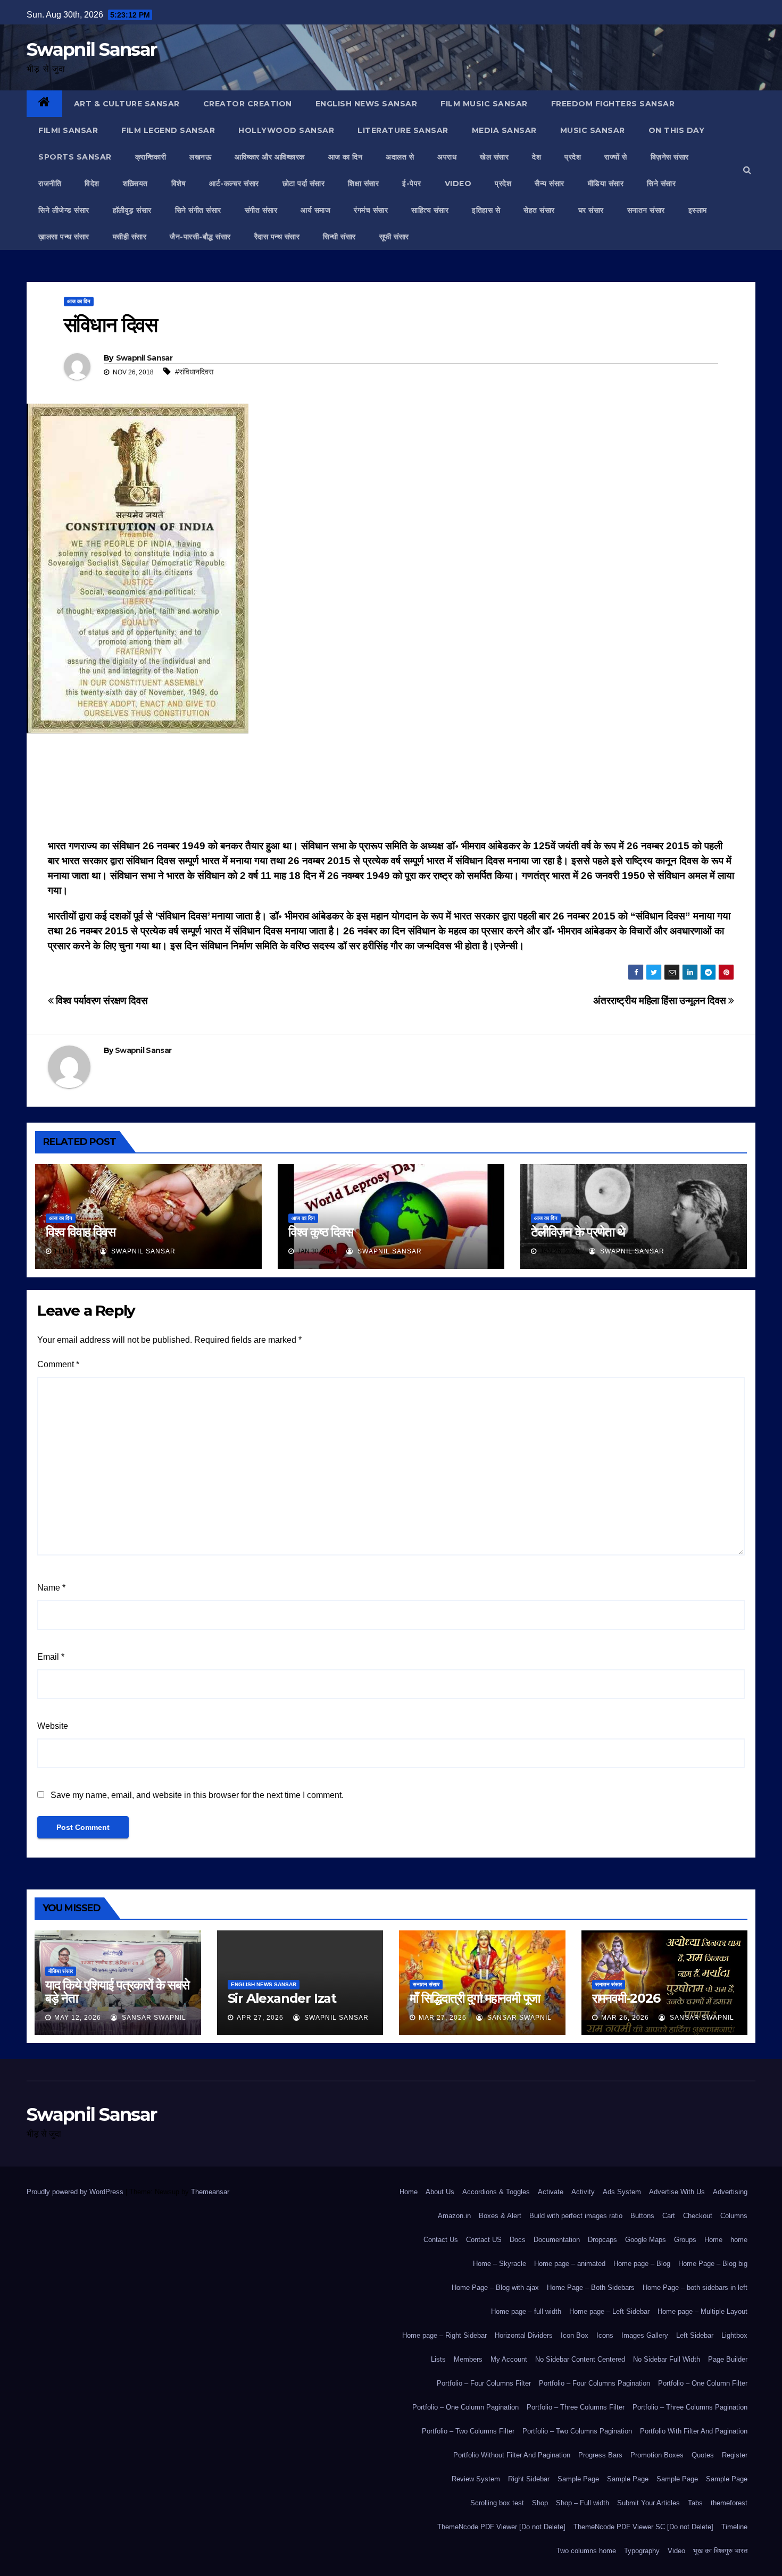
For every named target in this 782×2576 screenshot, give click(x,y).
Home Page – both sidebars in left (695, 2288)
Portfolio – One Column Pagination (465, 2407)
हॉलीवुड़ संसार (132, 210)
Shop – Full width (583, 2503)
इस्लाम (698, 210)
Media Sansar (504, 130)
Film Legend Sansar (168, 130)
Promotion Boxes (657, 2455)
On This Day (677, 130)
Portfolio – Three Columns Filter (576, 2407)
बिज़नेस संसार (670, 157)
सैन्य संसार (550, 183)
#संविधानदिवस (194, 372)
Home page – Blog (642, 2264)
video (458, 183)
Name (51, 1588)
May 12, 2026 (78, 2018)
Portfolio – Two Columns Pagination (577, 2431)
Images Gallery (645, 2335)
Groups (685, 2240)
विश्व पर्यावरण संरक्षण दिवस (101, 1001)
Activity (583, 2192)
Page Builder (728, 2359)
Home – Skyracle (500, 2264)
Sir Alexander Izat (282, 1998)
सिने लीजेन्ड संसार (64, 210)
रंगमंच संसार (371, 210)
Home (409, 2192)
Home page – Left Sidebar (609, 2311)
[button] (747, 170)
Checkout (698, 2216)
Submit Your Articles (648, 2503)
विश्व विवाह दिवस (81, 1232)
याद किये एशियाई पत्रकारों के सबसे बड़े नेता (117, 1992)
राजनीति (50, 183)
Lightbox (734, 2335)
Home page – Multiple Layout (702, 2311)
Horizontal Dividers (524, 2335)
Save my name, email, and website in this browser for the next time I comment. (197, 1795)
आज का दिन (346, 157)
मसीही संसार (130, 237)
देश (536, 157)
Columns (734, 2216)
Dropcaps (602, 2240)
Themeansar (210, 2192)
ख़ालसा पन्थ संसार (64, 237)
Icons (605, 2335)
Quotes (703, 2455)
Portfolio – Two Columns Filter (468, 2431)
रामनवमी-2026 (626, 1998)
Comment (58, 1364)
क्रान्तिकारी (151, 157)
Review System (476, 2479)
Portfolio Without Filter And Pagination (512, 2455)
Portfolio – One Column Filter (703, 2383)
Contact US (484, 2240)
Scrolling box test (497, 2503)
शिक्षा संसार (363, 183)
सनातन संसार (646, 210)
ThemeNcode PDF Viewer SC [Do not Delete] (643, 2527)
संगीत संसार (261, 210)
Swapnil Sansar (91, 49)
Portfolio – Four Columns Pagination (594, 2383)
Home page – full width (526, 2311)
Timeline (734, 2527)
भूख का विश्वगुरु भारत (720, 2551)
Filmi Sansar (68, 130)
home (739, 2240)
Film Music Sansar (484, 104)
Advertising (730, 2192)
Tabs (695, 2503)
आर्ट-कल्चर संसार (234, 183)
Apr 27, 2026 (260, 2018)
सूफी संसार (394, 237)
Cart (669, 2216)
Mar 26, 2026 (625, 2018)
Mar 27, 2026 (443, 2018)
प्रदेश (573, 157)
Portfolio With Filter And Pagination (694, 2431)
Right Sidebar (529, 2479)
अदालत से (400, 157)
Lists (438, 2359)
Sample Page (578, 2479)
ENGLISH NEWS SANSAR (367, 104)
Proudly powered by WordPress (76, 2192)
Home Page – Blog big (713, 2264)
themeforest (729, 2503)
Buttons (642, 2216)
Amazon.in (454, 2216)
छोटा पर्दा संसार (304, 183)
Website (53, 1726)
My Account (509, 2359)
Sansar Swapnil (153, 2018)
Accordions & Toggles (496, 2192)
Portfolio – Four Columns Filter (484, 2383)
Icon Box (575, 2335)
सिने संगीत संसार (198, 210)
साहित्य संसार (430, 210)
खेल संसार (494, 157)
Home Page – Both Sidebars (591, 2288)
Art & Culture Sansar (127, 104)
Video (676, 2551)
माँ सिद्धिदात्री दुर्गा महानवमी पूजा (475, 1998)
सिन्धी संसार (339, 237)
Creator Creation (248, 104)
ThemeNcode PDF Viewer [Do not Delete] (501, 2527)
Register (735, 2455)
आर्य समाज (315, 210)
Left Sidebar (695, 2335)
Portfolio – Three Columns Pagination (690, 2407)
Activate (551, 2192)
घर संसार (591, 210)
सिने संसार (661, 183)
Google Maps (646, 2240)
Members (468, 2359)
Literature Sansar (403, 130)
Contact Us (441, 2240)
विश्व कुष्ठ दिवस (322, 1232)
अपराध (447, 157)
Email (51, 1657)
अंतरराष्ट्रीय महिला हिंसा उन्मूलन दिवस (661, 1001)
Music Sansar (593, 130)
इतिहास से (486, 210)
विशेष (179, 183)
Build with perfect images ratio (576, 2216)
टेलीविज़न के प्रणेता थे (578, 1232)
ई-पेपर (412, 183)
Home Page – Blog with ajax (495, 2288)
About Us (440, 2192)
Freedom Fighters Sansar (613, 104)
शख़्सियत (135, 183)
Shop (540, 2503)
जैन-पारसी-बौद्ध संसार (200, 237)
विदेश (92, 183)
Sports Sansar (75, 157)
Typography (642, 2551)
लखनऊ (200, 157)
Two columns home (586, 2551)
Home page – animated (570, 2264)
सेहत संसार (539, 210)
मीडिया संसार (606, 183)
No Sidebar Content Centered (580, 2359)
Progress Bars (600, 2455)
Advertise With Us (677, 2192)
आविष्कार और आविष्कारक (270, 157)
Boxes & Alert (500, 2216)
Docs (518, 2240)
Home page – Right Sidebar (444, 2335)
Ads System (622, 2192)
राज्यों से (616, 157)
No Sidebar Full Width (667, 2359)
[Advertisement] (391, 789)
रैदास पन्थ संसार (277, 237)
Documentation (557, 2240)
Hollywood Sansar (286, 130)
